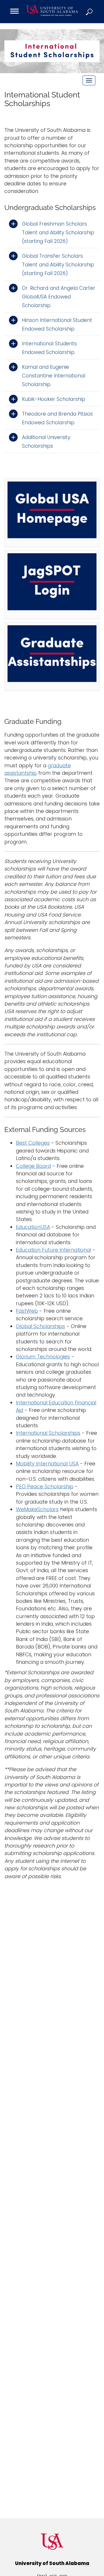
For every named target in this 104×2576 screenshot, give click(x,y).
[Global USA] (52, 513)
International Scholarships (48, 1433)
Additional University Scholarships (46, 442)
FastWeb (27, 1311)
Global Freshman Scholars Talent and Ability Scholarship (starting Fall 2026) (58, 233)
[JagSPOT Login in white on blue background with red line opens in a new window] (52, 584)
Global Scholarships (40, 1326)
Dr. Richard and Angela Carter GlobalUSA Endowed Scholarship (59, 297)
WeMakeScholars (37, 1509)
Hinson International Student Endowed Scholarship (57, 324)
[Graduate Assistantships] (52, 657)
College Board (33, 1166)
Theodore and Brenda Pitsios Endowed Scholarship (57, 418)
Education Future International (53, 1250)
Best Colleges (33, 1143)
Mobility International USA (47, 1464)
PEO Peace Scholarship (45, 1487)
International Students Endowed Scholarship (49, 348)
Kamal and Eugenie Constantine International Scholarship (54, 376)
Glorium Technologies (43, 1357)
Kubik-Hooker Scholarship (54, 399)
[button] (90, 12)
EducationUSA (33, 1227)
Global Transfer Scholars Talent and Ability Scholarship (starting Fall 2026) (58, 265)
